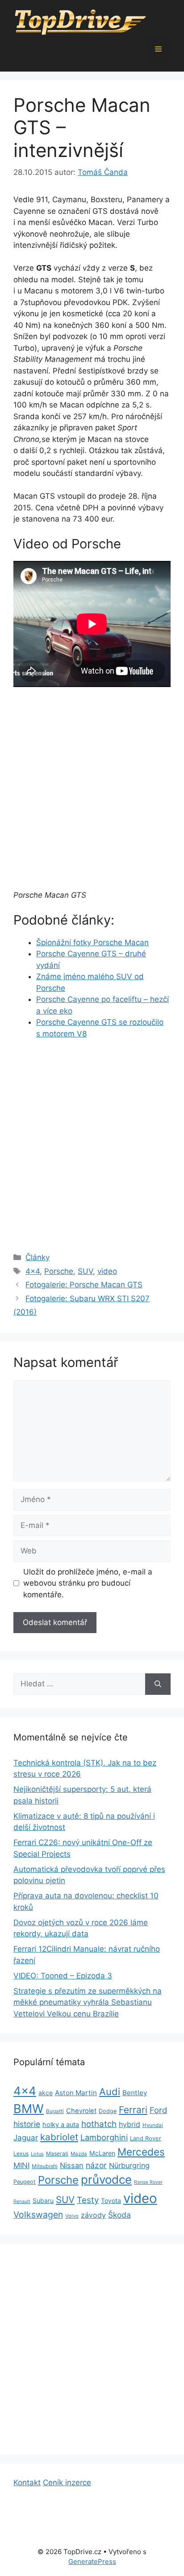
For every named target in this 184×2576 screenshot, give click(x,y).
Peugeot (25, 2182)
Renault (22, 2201)
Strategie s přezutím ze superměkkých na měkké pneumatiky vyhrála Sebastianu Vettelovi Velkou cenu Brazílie (88, 2002)
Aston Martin (76, 2093)
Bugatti (55, 2111)
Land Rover (146, 2138)
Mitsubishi (45, 2166)
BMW (29, 2109)
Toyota (111, 2200)
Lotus (37, 2154)
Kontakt (27, 2483)
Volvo (72, 2216)
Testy (88, 2200)
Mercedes (141, 2152)
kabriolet (59, 2137)
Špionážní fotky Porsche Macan (92, 942)
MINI (21, 2165)
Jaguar (26, 2138)
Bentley (135, 2093)
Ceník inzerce (67, 2483)
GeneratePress (92, 2561)
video (107, 1271)
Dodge (108, 2111)
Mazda (79, 2154)
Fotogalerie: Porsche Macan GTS (84, 1285)
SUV (85, 1271)
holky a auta (61, 2125)
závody (93, 2215)
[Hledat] (158, 1684)
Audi (110, 2092)
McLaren (102, 2153)
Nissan (72, 2165)
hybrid (130, 2124)
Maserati (57, 2154)
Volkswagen (38, 2215)
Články (38, 1257)
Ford (158, 2110)
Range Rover (148, 2182)
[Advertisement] (92, 794)
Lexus (21, 2154)
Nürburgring (129, 2165)
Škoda (119, 2215)
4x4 (33, 1271)
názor (96, 2165)
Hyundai (153, 2125)
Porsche (59, 1271)
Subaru (43, 2200)
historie (27, 2124)
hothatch (99, 2124)
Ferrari (133, 2110)
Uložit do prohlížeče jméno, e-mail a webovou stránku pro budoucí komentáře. (88, 1583)
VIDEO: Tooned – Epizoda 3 (63, 1976)
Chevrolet (81, 2111)
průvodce (106, 2179)
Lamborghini (104, 2137)
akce (46, 2093)
